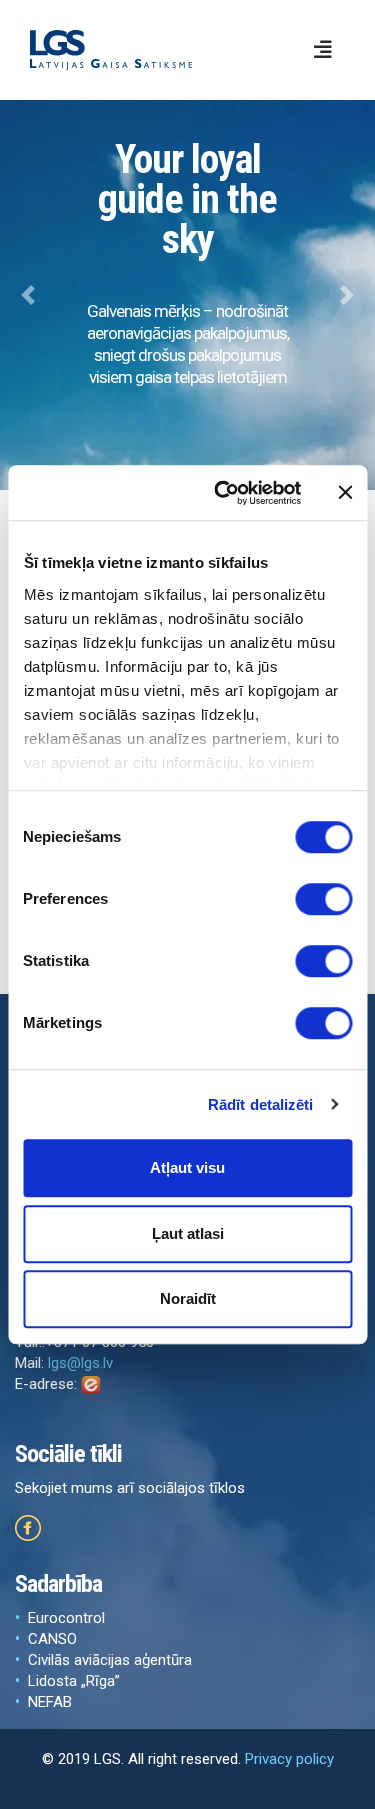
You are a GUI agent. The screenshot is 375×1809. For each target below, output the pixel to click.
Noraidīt (188, 1298)
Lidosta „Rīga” (74, 1681)
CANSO (52, 1639)
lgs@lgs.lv (80, 1363)
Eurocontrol (66, 1618)
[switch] (323, 899)
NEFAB (50, 1702)
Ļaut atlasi (188, 1233)
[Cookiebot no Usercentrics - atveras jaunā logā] (223, 493)
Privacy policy (289, 1759)
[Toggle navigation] (323, 50)
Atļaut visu (187, 1167)
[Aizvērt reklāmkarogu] (345, 493)
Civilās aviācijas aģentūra (110, 1660)
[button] (28, 295)
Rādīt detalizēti (261, 1104)
